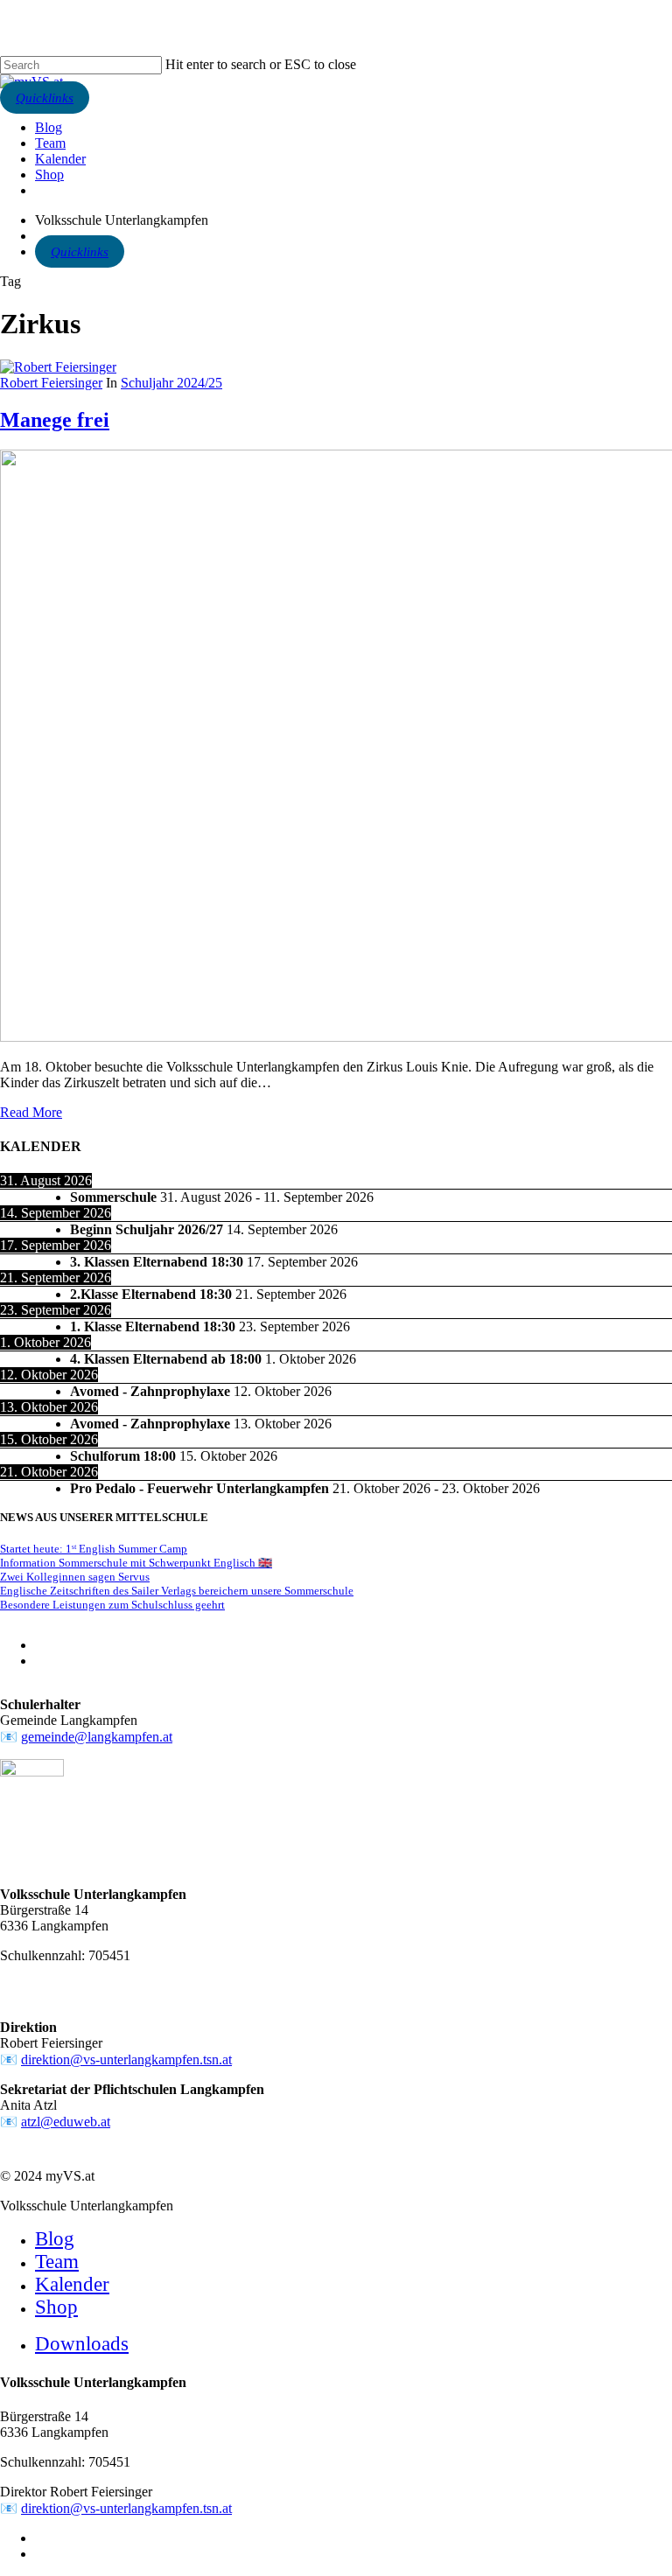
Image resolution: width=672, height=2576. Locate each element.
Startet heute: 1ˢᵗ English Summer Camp (94, 1549)
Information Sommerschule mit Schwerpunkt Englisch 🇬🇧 (136, 1563)
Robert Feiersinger (51, 383)
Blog (55, 2239)
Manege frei (55, 420)
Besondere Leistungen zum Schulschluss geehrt (112, 1605)
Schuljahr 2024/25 (171, 383)
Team (57, 2262)
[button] (45, 98)
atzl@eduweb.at (66, 2122)
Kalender (72, 2284)
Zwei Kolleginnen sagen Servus (75, 1577)
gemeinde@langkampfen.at (97, 1737)
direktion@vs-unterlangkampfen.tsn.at (126, 2059)
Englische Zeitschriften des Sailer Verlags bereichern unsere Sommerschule (177, 1591)
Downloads (82, 2344)
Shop (56, 2307)
